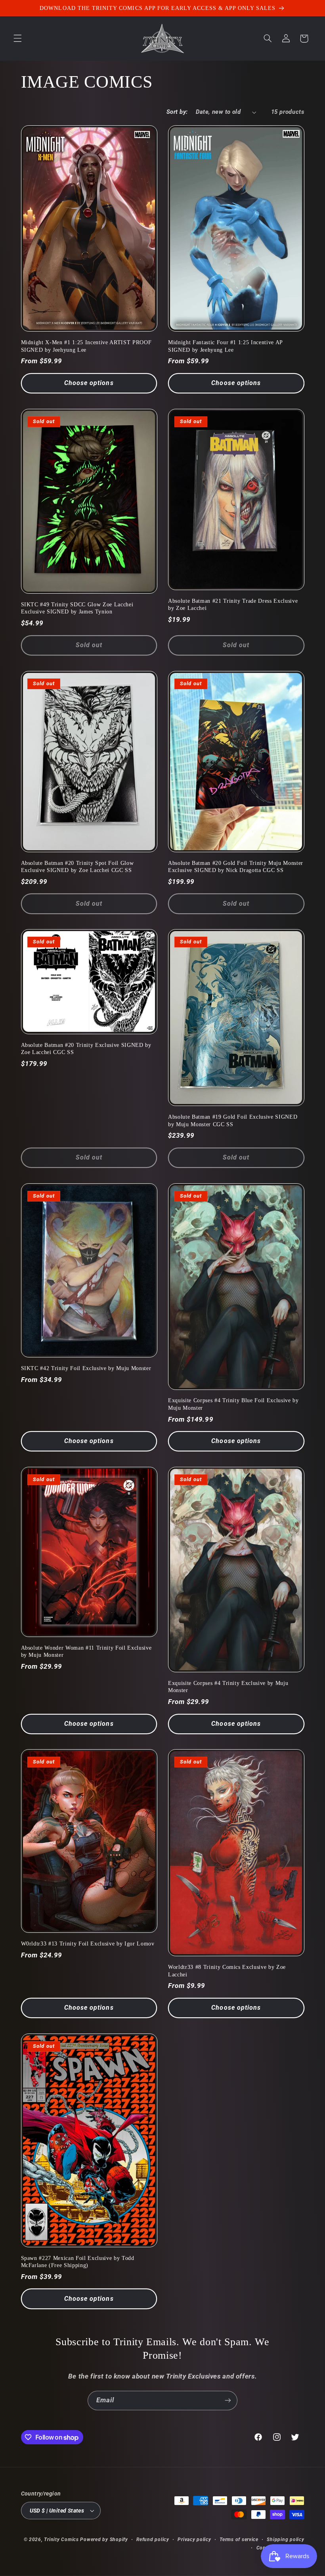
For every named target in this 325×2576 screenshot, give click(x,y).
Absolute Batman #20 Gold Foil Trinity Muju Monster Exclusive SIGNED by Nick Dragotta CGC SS (236, 866)
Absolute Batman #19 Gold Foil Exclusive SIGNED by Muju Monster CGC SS (233, 1120)
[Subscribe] (228, 2401)
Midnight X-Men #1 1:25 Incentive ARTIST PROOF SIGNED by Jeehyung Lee (86, 346)
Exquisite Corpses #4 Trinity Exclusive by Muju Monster (228, 1687)
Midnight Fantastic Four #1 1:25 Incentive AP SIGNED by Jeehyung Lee (225, 346)
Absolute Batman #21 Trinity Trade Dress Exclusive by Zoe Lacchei (233, 604)
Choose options (89, 383)
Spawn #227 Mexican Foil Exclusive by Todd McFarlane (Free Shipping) (78, 2262)
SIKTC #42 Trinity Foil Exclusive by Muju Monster (86, 1368)
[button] (17, 38)
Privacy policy (194, 2540)
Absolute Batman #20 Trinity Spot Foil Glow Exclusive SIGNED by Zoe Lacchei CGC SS (77, 866)
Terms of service (239, 2540)
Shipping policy (285, 2540)
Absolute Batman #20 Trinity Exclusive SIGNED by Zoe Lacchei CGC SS (86, 1048)
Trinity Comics (61, 2540)
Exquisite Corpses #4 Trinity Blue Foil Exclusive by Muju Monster (233, 1404)
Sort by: (177, 112)
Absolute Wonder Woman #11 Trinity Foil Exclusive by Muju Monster (86, 1651)
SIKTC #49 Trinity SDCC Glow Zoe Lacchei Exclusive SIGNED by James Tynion (77, 608)
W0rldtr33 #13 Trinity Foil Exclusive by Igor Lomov (88, 1943)
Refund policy (153, 2540)
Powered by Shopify (104, 2540)
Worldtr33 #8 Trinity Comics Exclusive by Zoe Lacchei (227, 1970)
